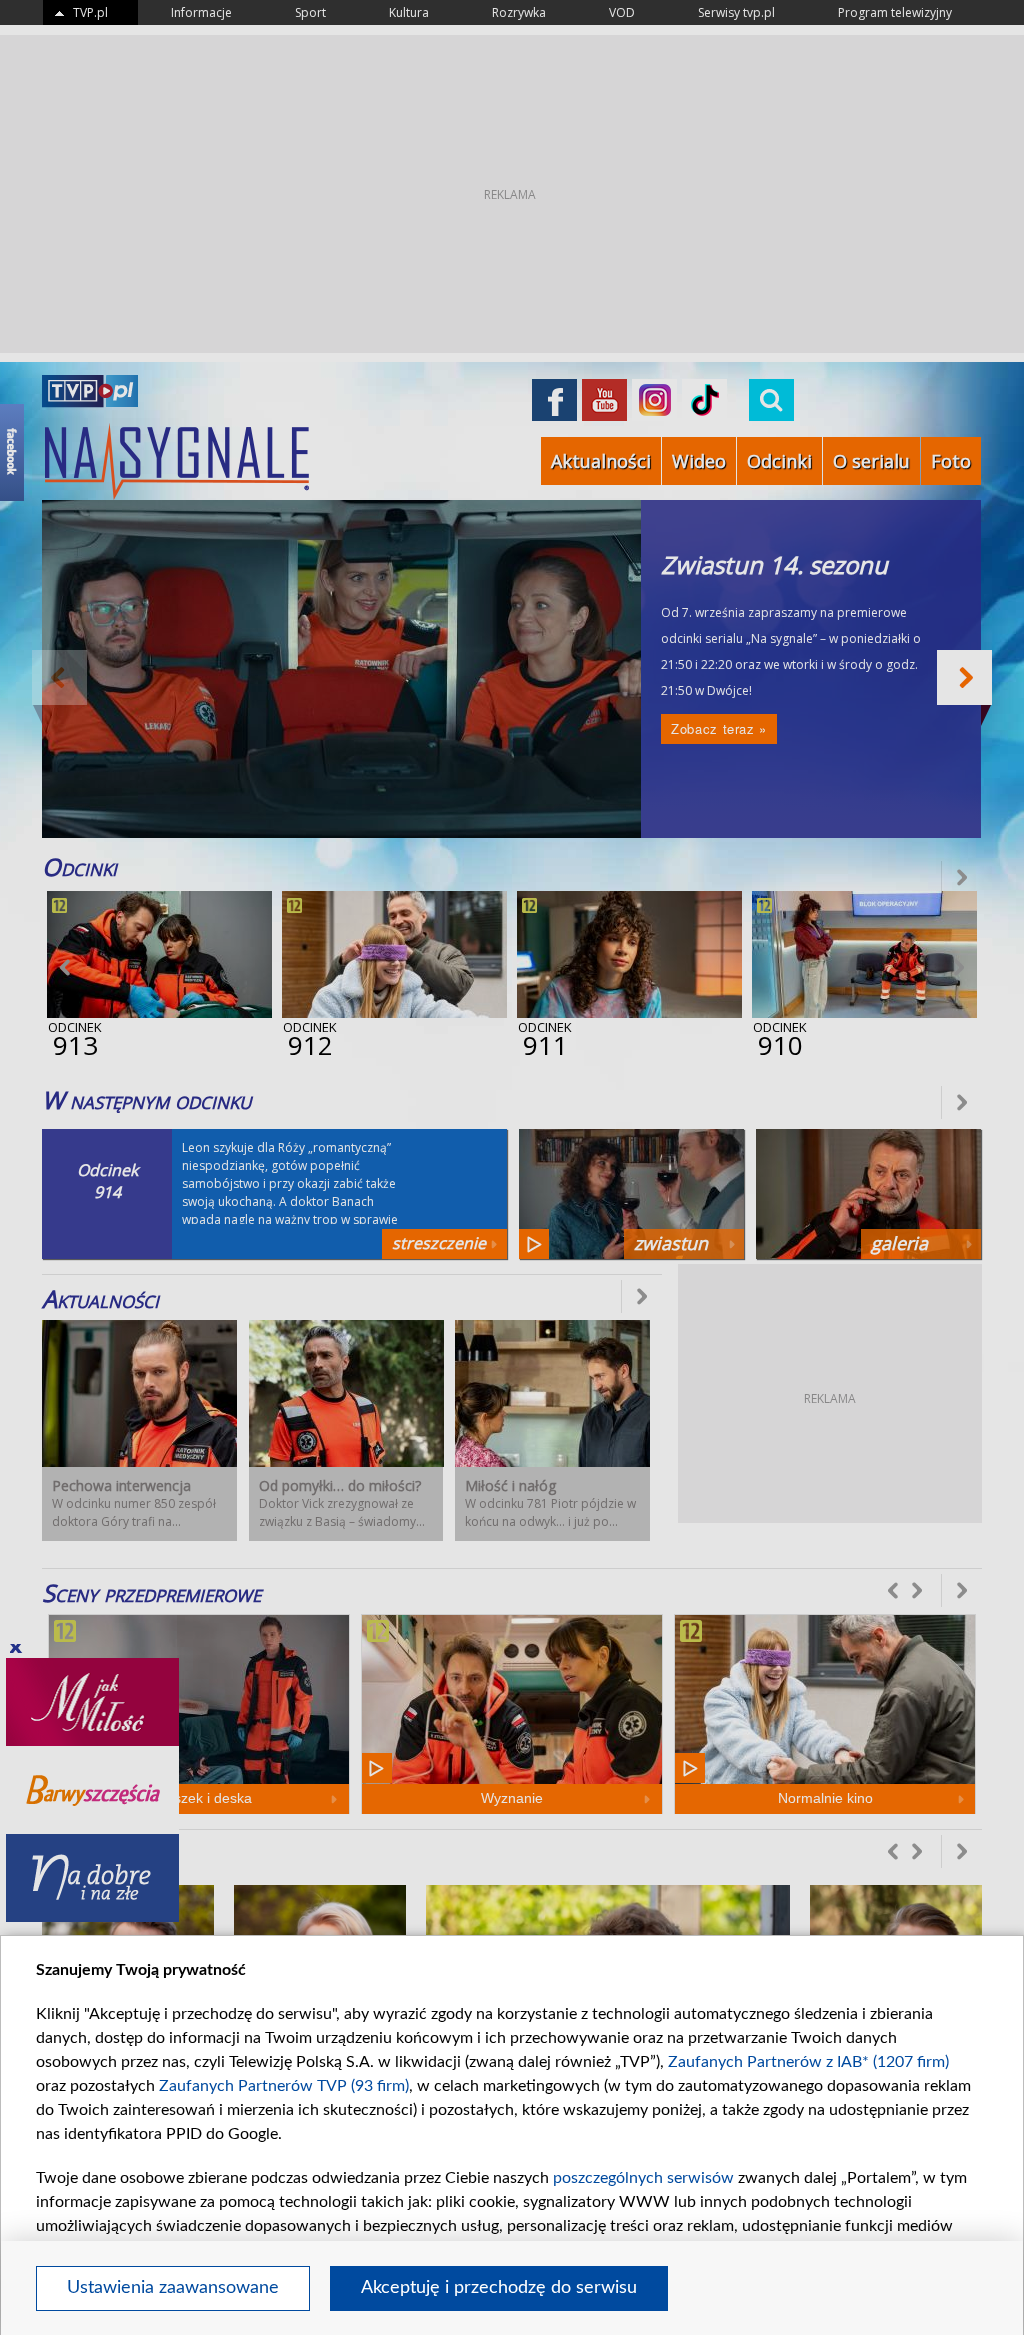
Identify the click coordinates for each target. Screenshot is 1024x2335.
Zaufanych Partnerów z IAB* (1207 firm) (808, 2062)
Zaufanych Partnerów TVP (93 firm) (284, 2086)
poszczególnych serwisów (643, 2178)
